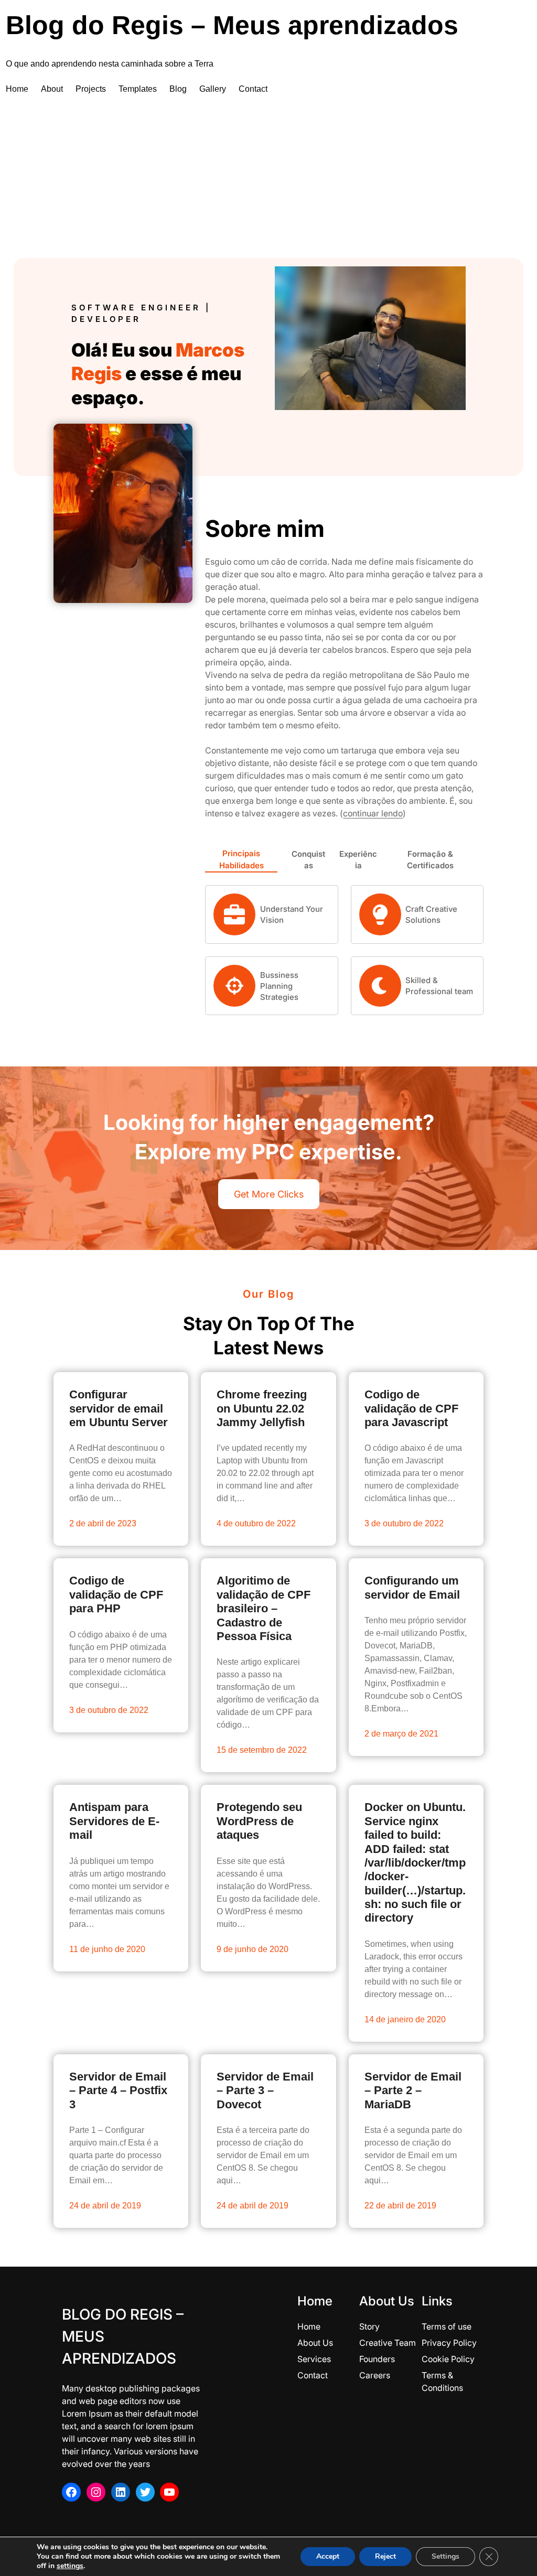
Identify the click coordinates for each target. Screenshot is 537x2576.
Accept (328, 2556)
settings (70, 2566)
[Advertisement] (268, 179)
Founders (377, 2359)
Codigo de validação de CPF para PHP (116, 1594)
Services (314, 2359)
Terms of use (447, 2326)
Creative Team (388, 2343)
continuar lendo (373, 813)
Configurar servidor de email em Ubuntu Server (119, 1408)
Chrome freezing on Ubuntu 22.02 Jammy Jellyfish (262, 1408)
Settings (445, 2556)
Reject (385, 2556)
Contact (313, 2375)
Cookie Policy (448, 2359)
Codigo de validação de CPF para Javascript (411, 1408)
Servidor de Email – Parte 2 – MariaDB (413, 2090)
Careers (375, 2375)
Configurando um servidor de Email (412, 1587)
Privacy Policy (449, 2343)
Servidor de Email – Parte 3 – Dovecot (265, 2090)
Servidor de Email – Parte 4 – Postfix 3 (118, 2090)
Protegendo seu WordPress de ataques (259, 1821)
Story (369, 2326)
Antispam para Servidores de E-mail (114, 1821)
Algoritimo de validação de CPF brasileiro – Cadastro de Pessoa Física (264, 1608)
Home (309, 2326)
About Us (315, 2343)
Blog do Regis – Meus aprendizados (232, 25)
